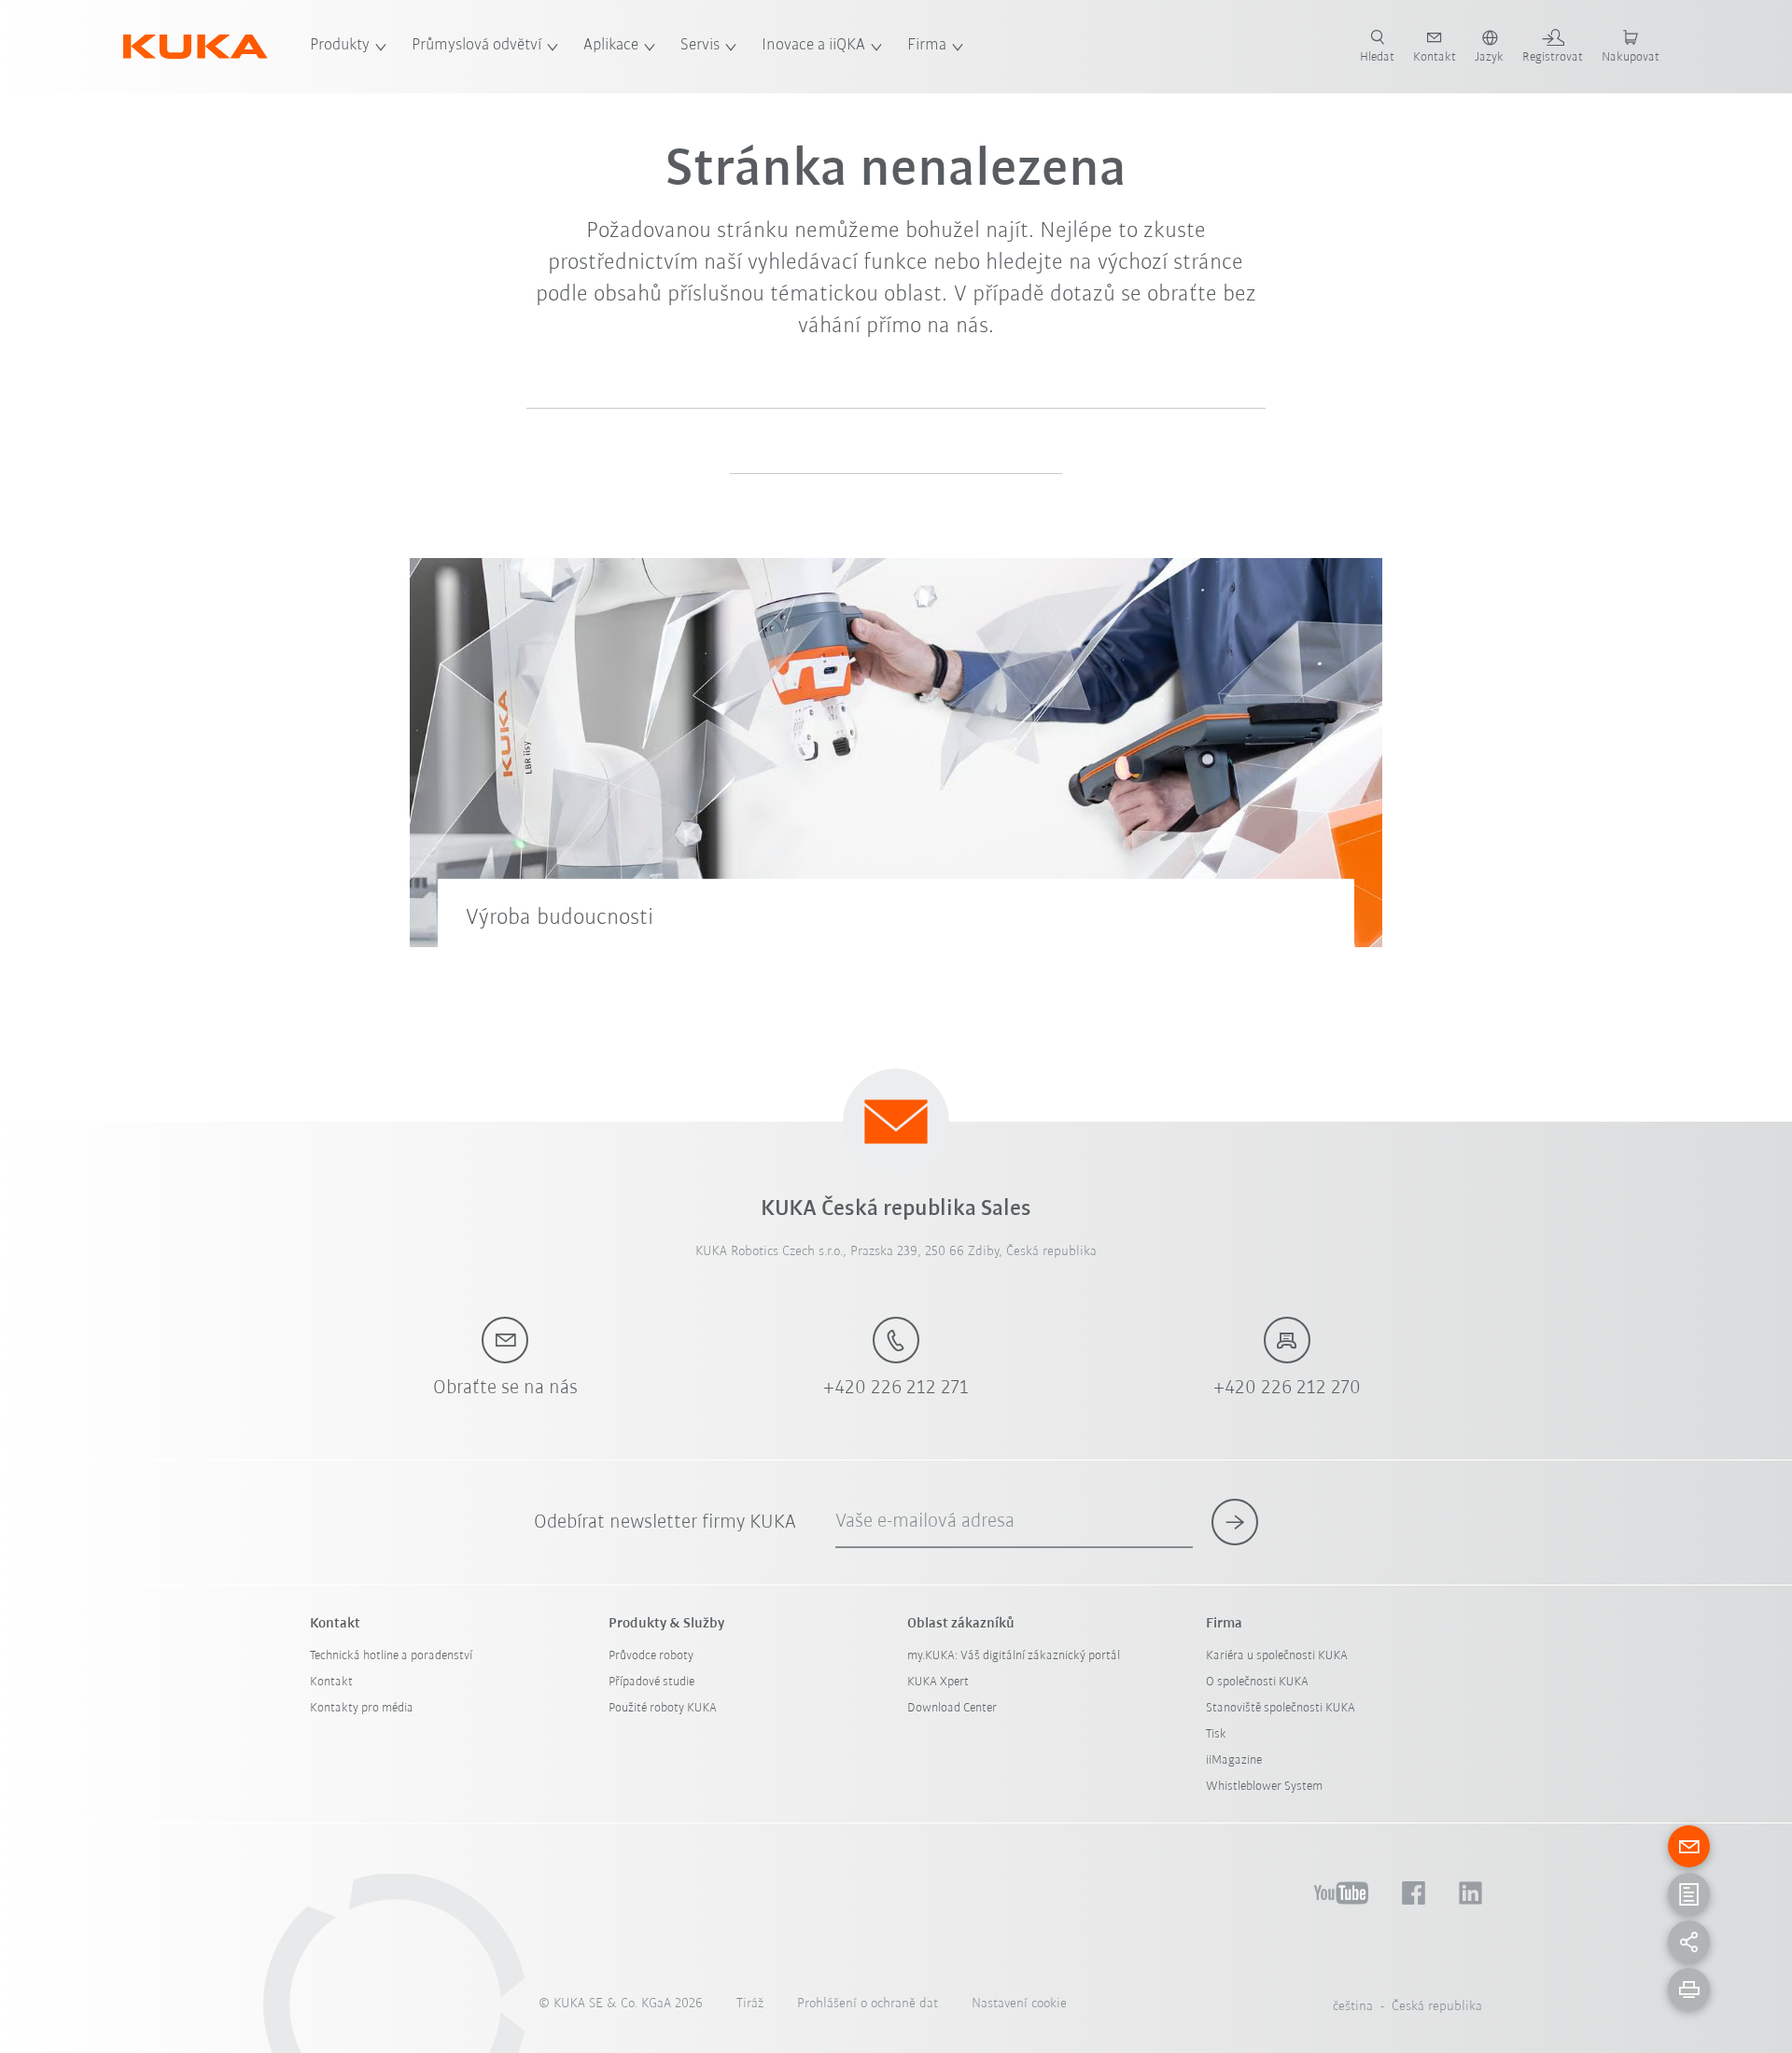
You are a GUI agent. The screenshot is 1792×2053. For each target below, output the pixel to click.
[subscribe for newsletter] (1235, 1522)
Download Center (952, 1708)
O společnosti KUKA (1257, 1682)
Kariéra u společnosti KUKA (1277, 1656)
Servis (700, 46)
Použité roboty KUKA (663, 1708)
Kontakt (331, 1682)
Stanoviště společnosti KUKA (1281, 1708)
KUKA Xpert (938, 1682)
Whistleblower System (1264, 1787)
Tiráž (750, 2004)
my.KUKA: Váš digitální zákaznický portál (1014, 1656)
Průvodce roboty (651, 1656)
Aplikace (611, 46)
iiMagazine (1234, 1760)
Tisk (1216, 1734)
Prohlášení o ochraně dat (868, 2004)
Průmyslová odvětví (476, 46)
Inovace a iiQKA (813, 46)
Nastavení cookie (1019, 2004)
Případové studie (651, 1682)
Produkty (340, 46)
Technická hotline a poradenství (391, 1656)
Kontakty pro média (362, 1708)
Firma (927, 46)
